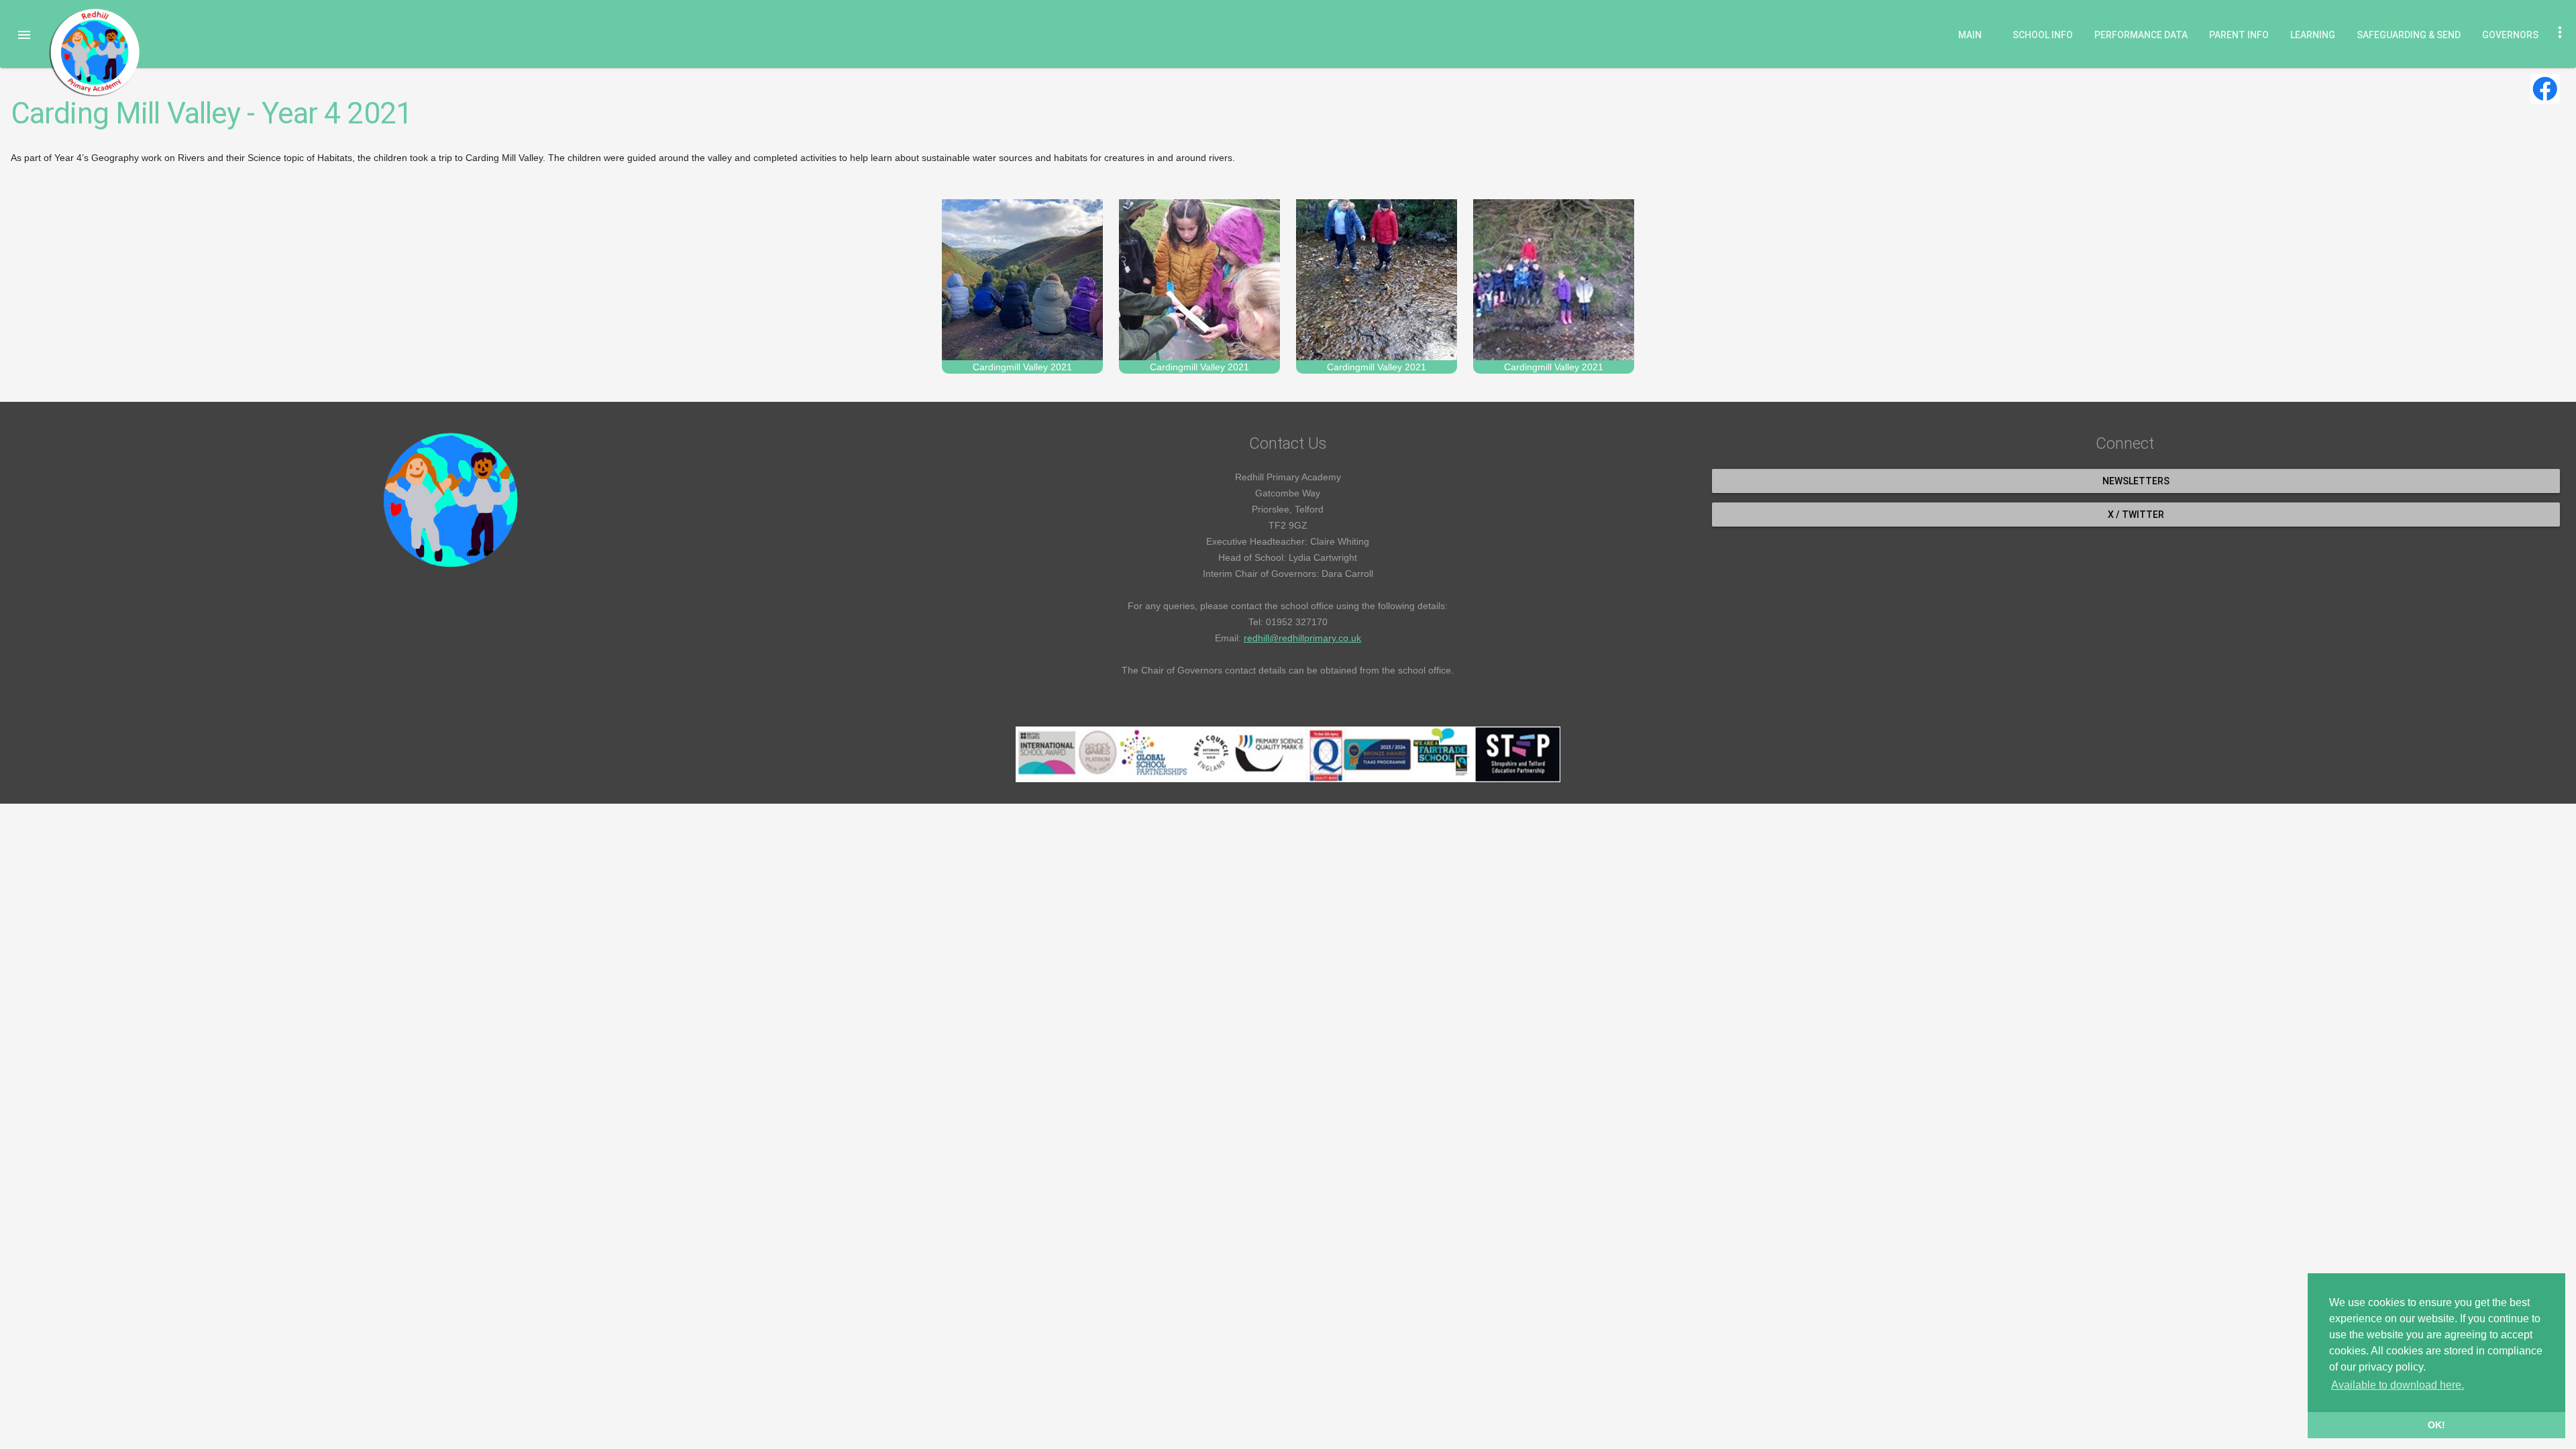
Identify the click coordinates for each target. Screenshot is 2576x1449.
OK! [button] (2436, 1425)
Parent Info (2239, 35)
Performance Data (2141, 35)
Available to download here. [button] (2398, 1385)
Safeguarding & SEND (2409, 35)
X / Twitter (2136, 515)
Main (1970, 35)
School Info (2043, 35)
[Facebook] (2545, 89)
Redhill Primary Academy (94, 52)
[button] (24, 35)
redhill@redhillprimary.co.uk (1302, 638)
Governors (2510, 35)
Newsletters (2136, 481)
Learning (2313, 35)
